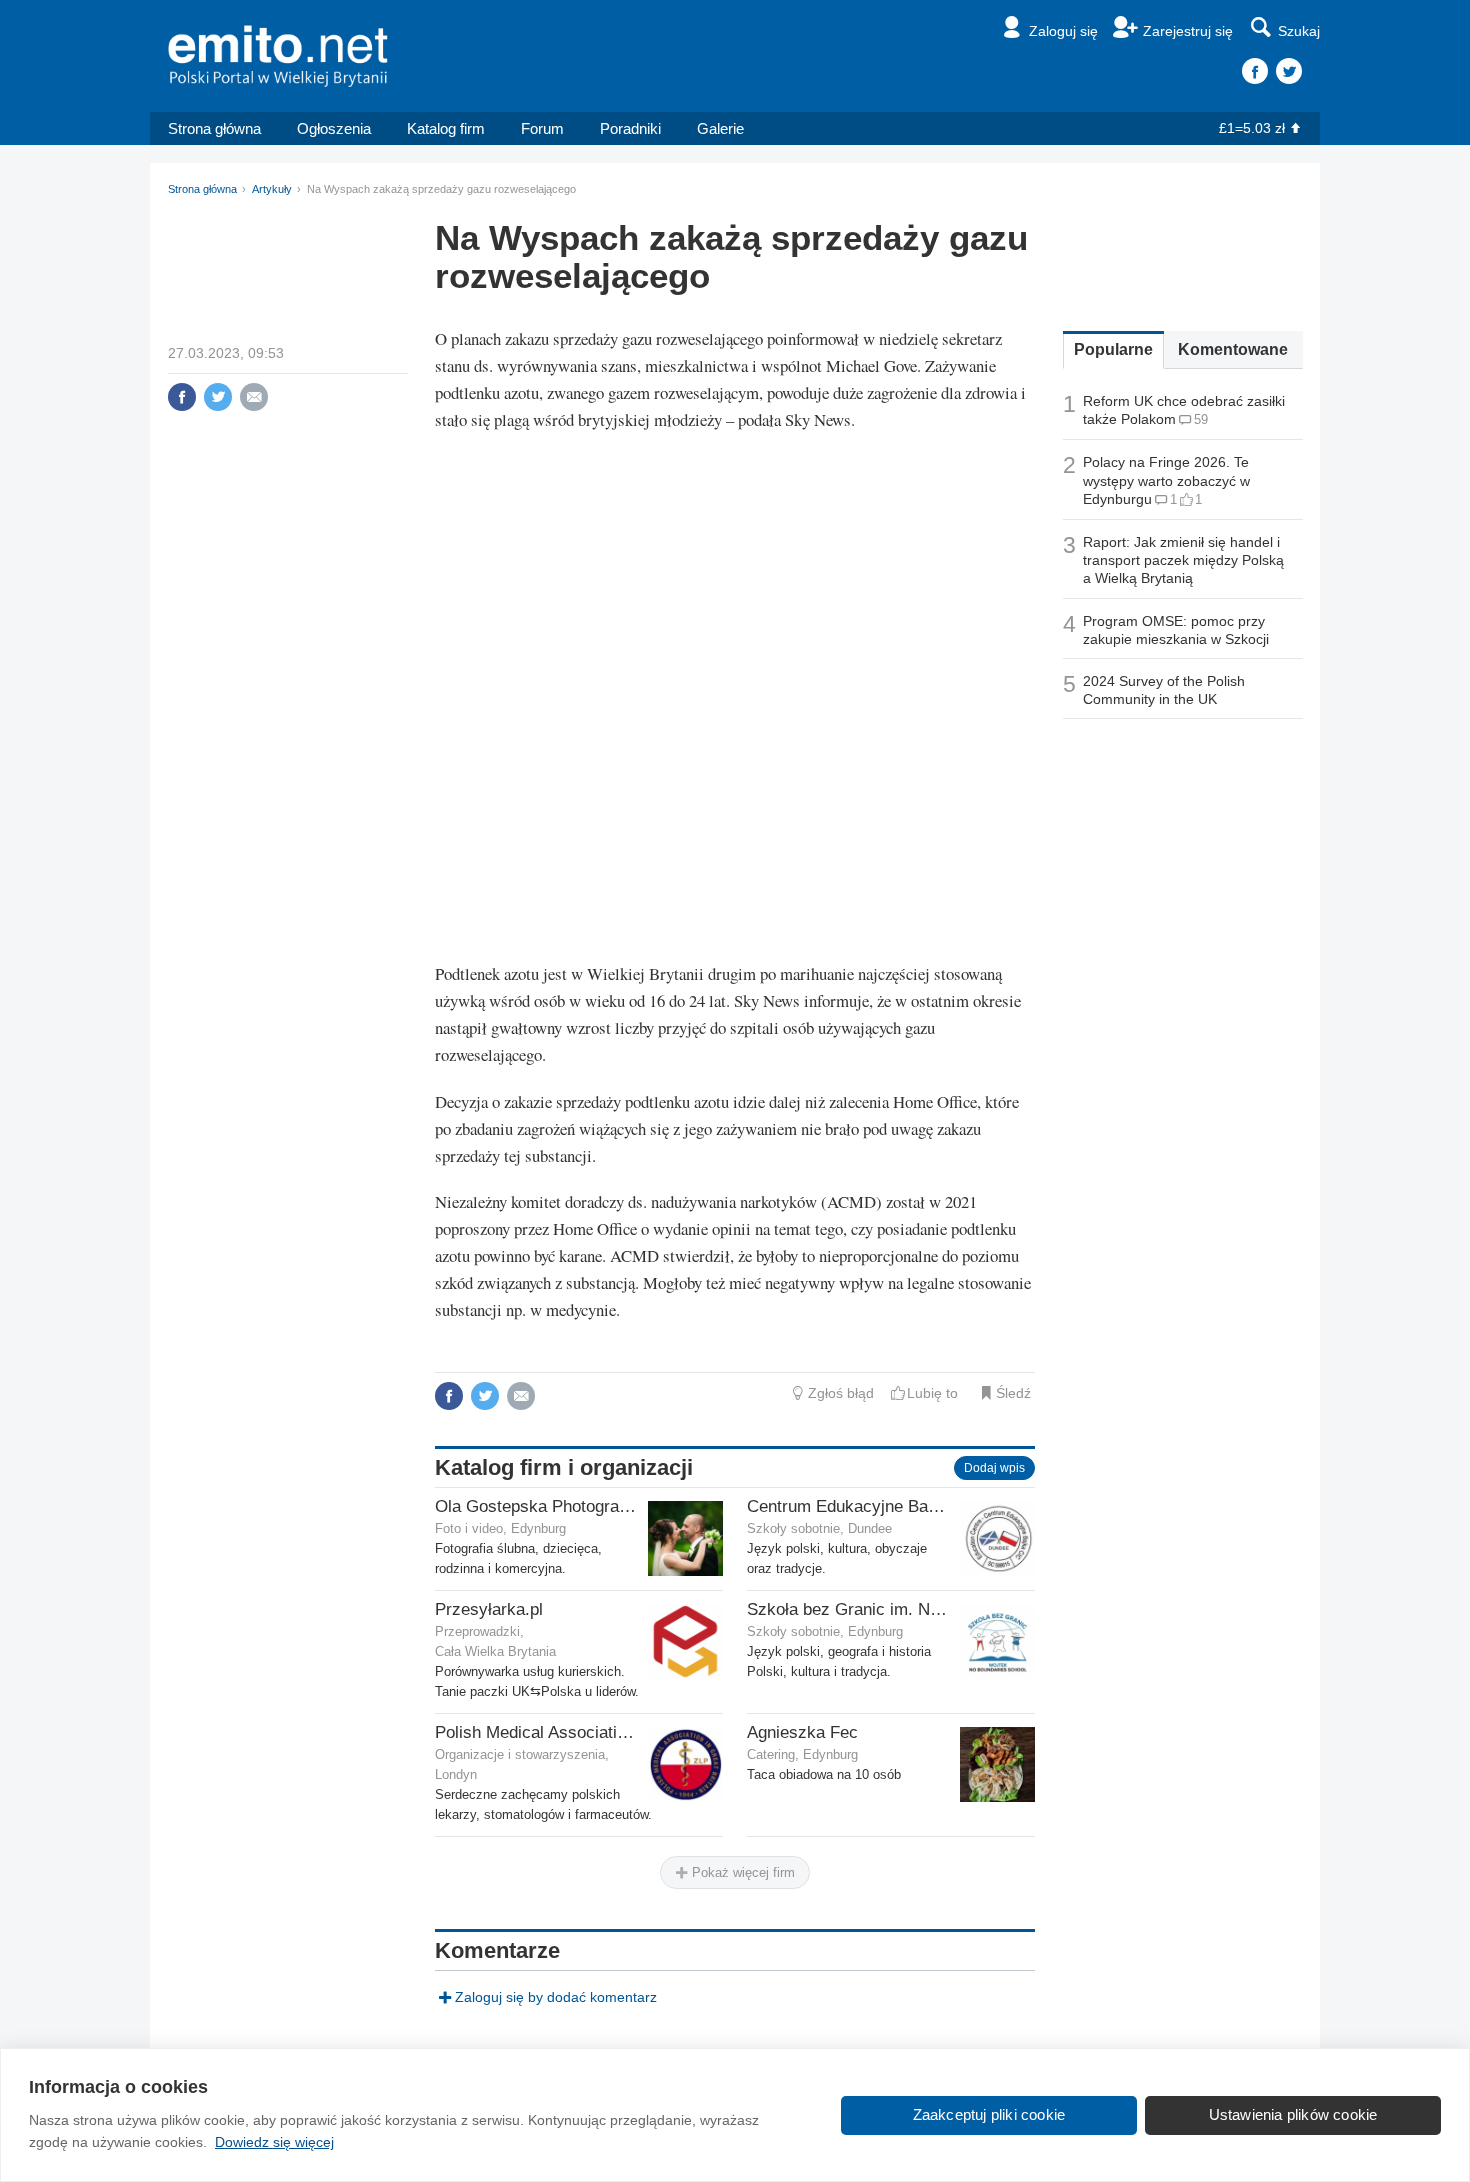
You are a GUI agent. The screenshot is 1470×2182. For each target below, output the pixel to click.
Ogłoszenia (334, 128)
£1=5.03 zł (1252, 128)
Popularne (1113, 349)
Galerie (720, 128)
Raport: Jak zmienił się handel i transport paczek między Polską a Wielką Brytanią (1183, 560)
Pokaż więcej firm (741, 1872)
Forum (542, 128)
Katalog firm (446, 128)
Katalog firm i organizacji (564, 1467)
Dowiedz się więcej (274, 2142)
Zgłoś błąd (841, 1393)
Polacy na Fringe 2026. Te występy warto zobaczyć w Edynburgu (1166, 480)
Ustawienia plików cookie (1293, 2114)
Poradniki (630, 128)
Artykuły (272, 189)
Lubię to (932, 1393)
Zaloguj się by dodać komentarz (556, 1997)
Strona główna (214, 128)
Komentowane (1233, 349)
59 (1201, 419)
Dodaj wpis (994, 1468)
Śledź (1013, 1393)
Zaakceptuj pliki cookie (989, 2114)
